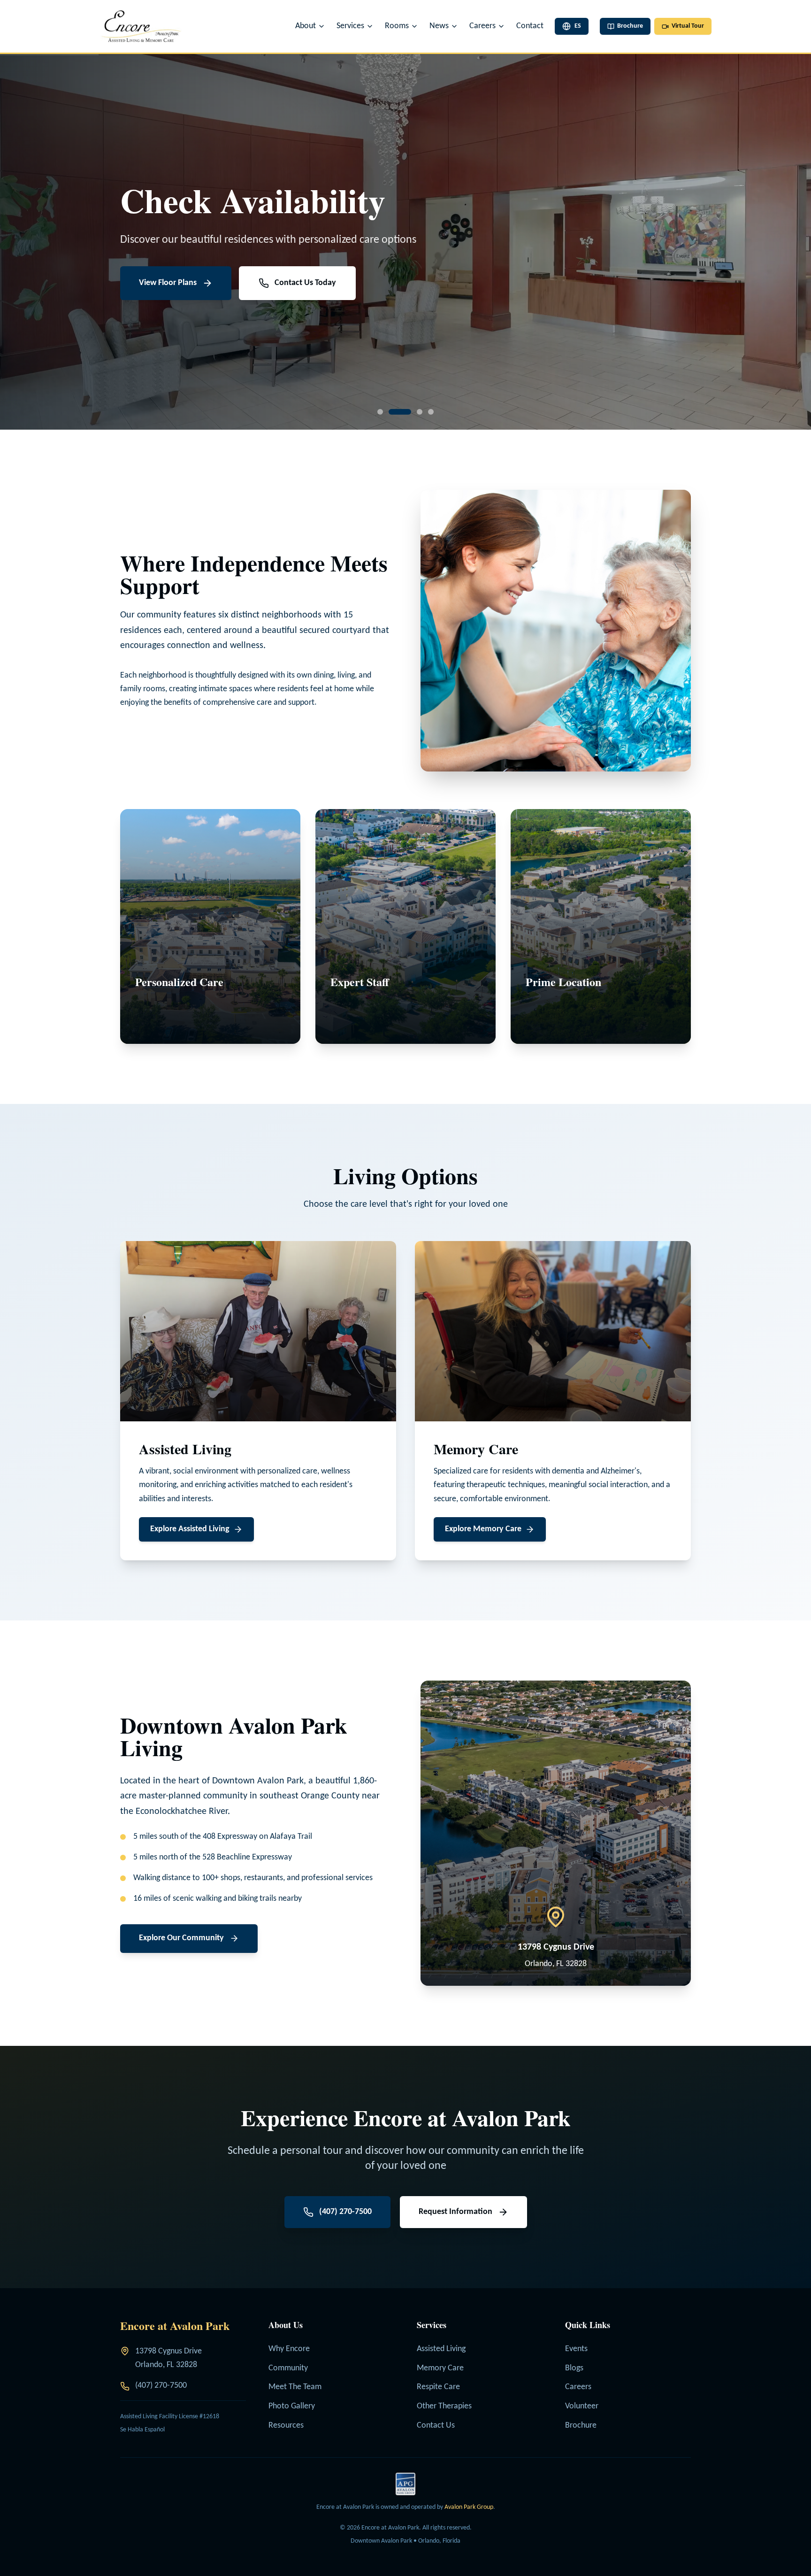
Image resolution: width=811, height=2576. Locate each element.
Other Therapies (444, 2406)
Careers (578, 2387)
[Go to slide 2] (391, 412)
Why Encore (289, 2349)
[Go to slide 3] (411, 412)
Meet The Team (295, 2387)
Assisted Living (441, 2349)
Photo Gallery (292, 2406)
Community (288, 2368)
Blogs (574, 2368)
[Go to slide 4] (431, 412)
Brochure (581, 2426)
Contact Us (436, 2426)
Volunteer (582, 2406)
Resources (286, 2426)
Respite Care (438, 2387)
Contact (530, 26)
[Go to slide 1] (380, 412)
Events (576, 2349)
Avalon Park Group (469, 2507)
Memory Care (440, 2368)
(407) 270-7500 (161, 2386)
